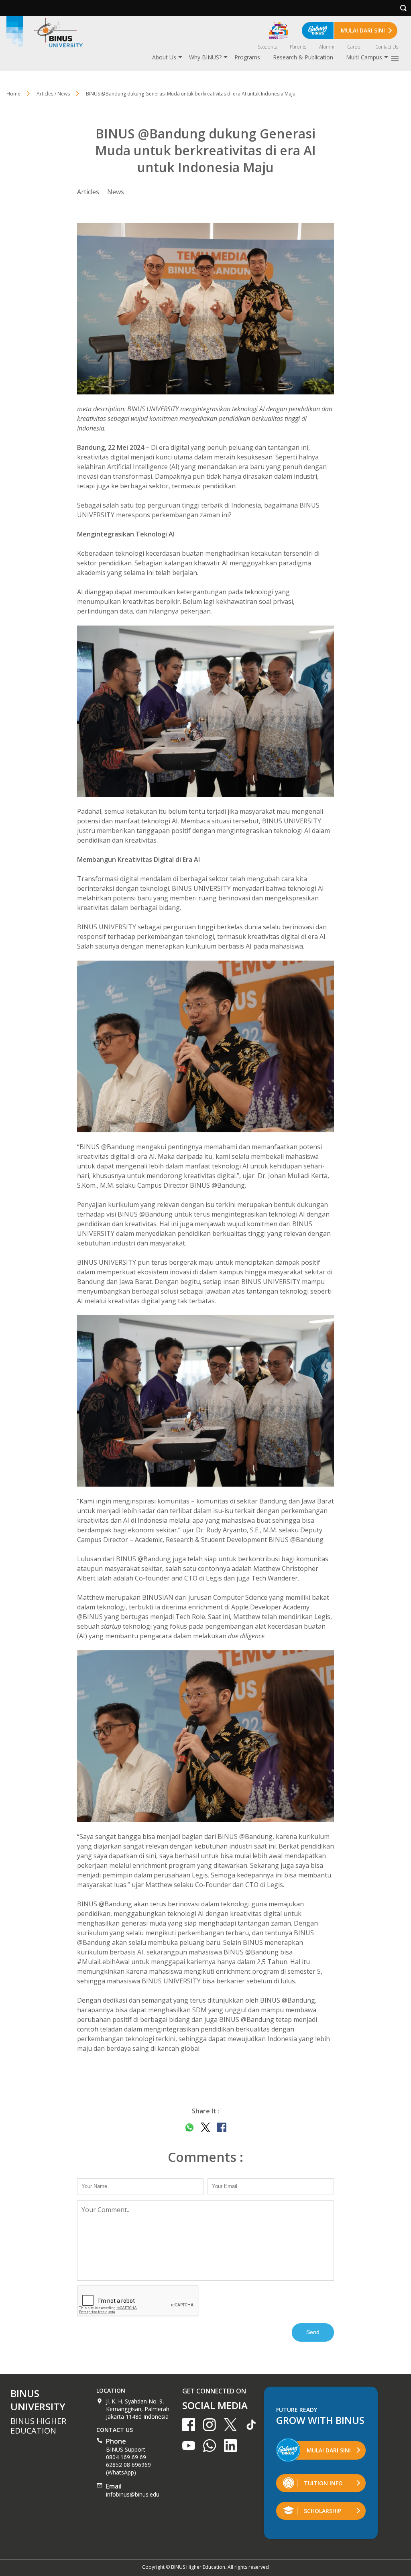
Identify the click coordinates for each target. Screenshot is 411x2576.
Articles (88, 192)
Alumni (327, 47)
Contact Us (387, 47)
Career (355, 47)
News (116, 192)
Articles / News (53, 94)
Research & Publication (303, 57)
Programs (247, 57)
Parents (298, 47)
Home (13, 94)
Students (267, 47)
